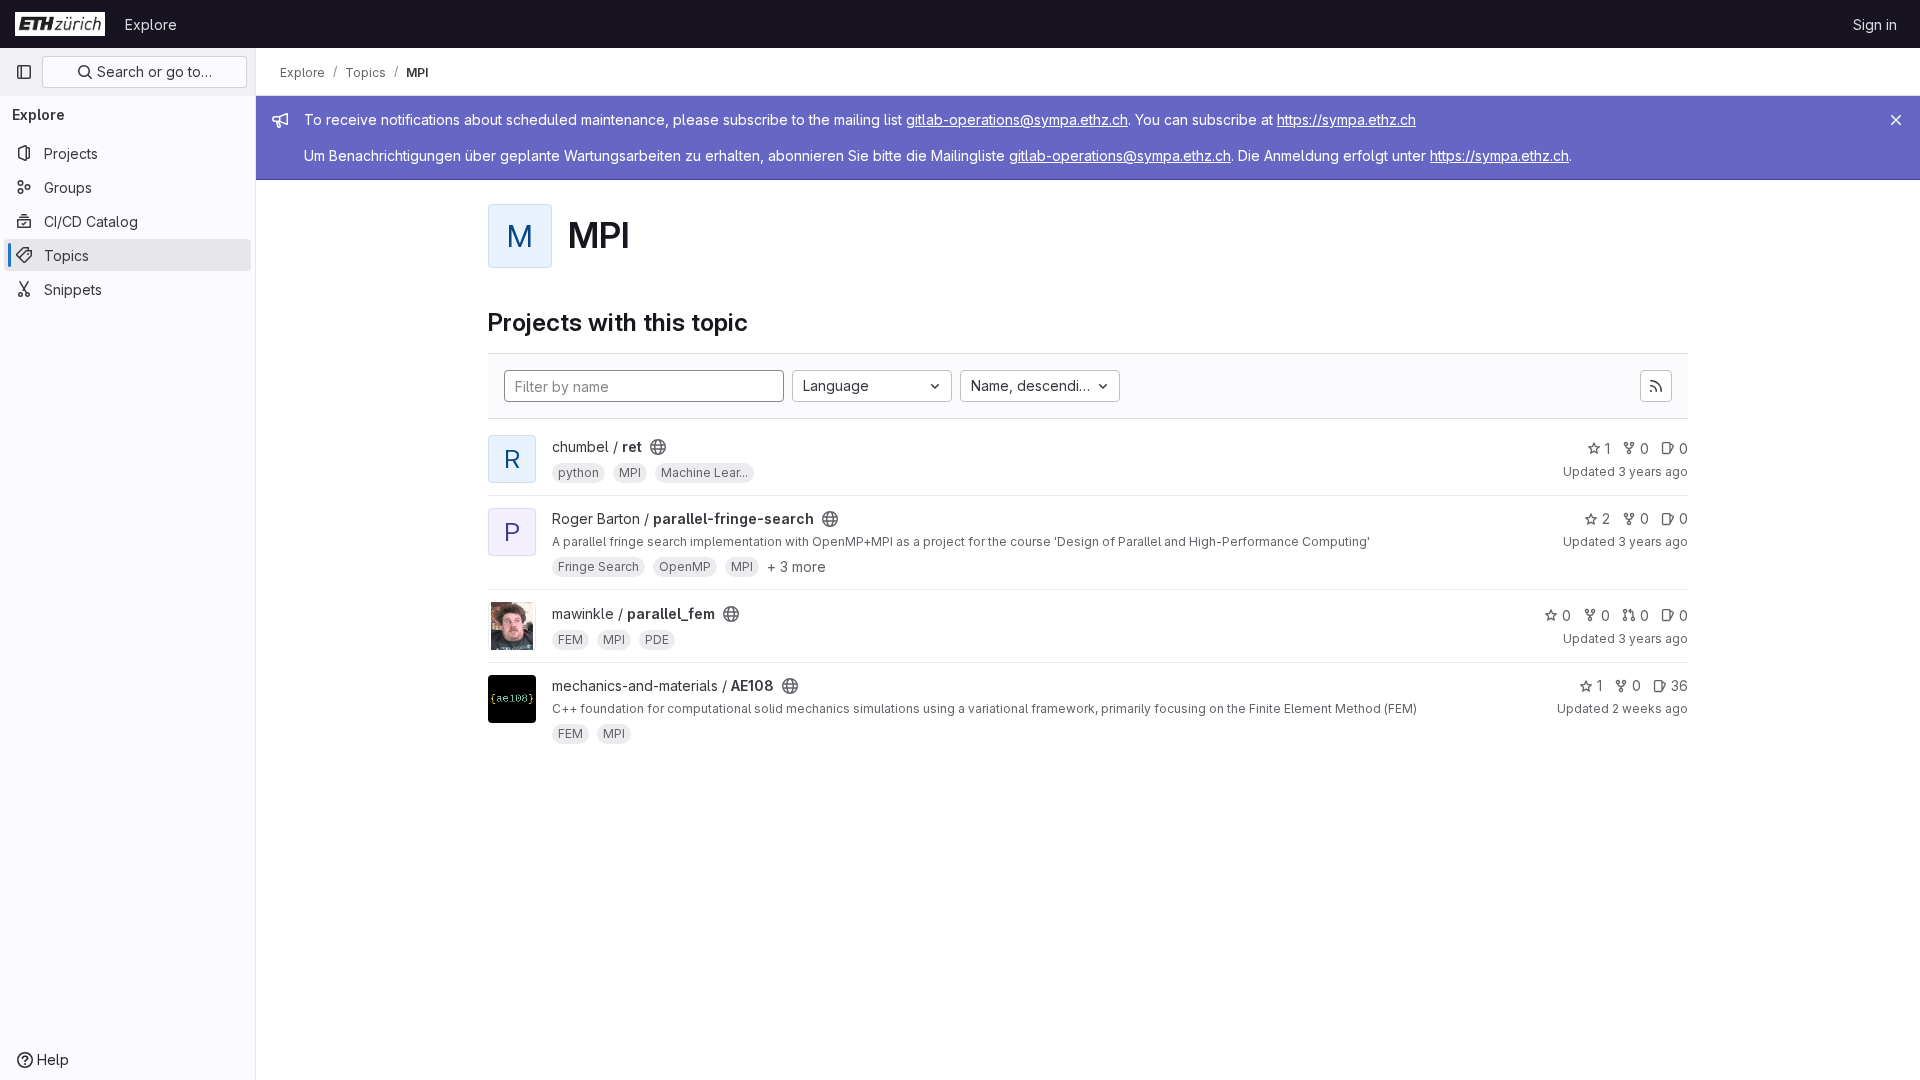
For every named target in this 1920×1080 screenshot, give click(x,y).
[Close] (1896, 120)
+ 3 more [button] (796, 566)
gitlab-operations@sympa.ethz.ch (1017, 119)
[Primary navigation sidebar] (24, 72)
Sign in (1875, 24)
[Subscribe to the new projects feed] (1656, 386)
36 (1679, 685)
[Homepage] (60, 24)
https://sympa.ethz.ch (1346, 119)
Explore (151, 24)
